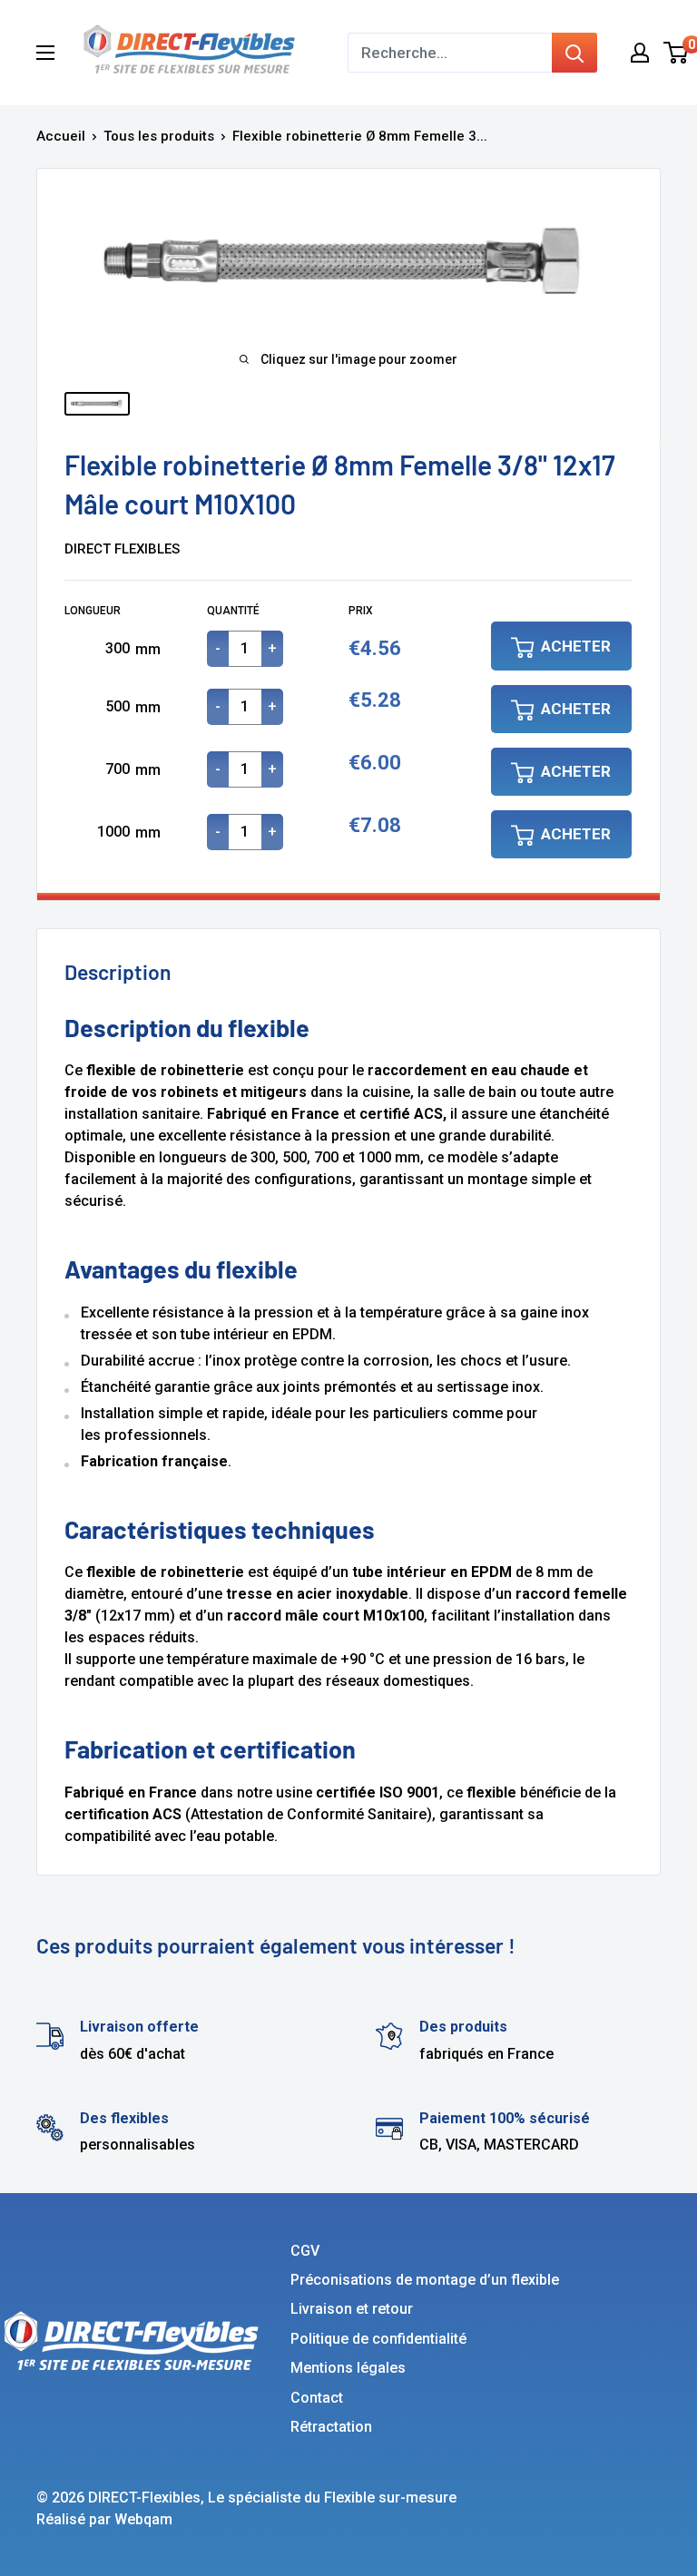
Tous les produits (159, 136)
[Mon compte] (640, 53)
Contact (317, 2398)
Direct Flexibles (122, 549)
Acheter (576, 646)
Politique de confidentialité (378, 2339)
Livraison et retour (352, 2309)
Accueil (61, 136)
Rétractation (331, 2427)
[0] (677, 53)
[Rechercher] (574, 53)
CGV (305, 2251)
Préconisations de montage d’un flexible (425, 2280)
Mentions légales (348, 2368)
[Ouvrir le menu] (45, 53)
